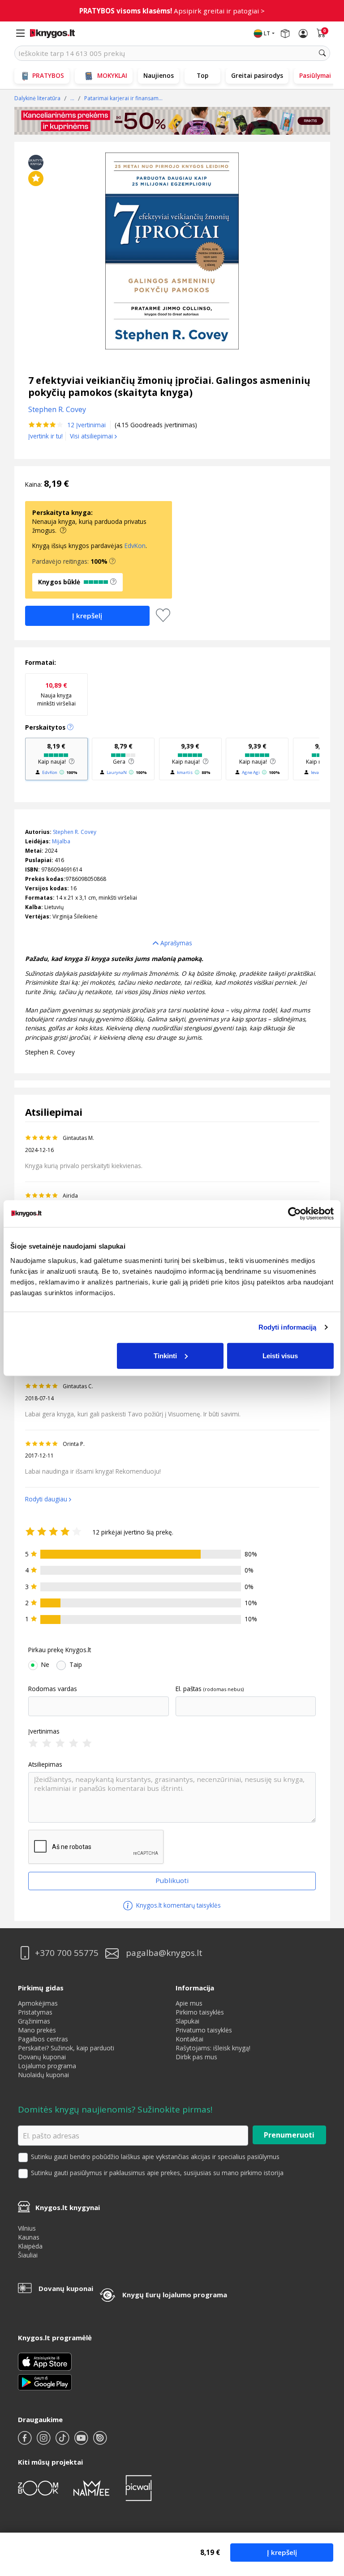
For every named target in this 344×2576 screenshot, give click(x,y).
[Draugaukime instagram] (44, 2442)
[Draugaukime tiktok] (63, 2442)
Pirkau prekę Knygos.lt (60, 1650)
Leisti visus (280, 1355)
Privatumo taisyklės (204, 2030)
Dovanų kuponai (42, 2057)
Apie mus (189, 2003)
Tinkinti (165, 1355)
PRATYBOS (48, 75)
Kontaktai (189, 2039)
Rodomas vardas (53, 1689)
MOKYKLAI (112, 75)
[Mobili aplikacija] (45, 2382)
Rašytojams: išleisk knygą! (213, 2048)
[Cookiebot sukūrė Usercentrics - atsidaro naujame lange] (295, 1214)
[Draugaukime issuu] (100, 2442)
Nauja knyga (56, 694)
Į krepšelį (282, 2552)
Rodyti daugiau (46, 1499)
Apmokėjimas (38, 2003)
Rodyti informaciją (288, 1327)
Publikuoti (172, 1880)
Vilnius (27, 2228)
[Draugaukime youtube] (82, 2442)
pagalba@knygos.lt (164, 1953)
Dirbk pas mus (196, 2057)
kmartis (185, 772)
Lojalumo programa (47, 2066)
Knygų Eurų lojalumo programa (175, 2295)
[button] (112, 561)
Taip (76, 1665)
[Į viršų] (326, 2513)
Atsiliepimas (45, 1764)
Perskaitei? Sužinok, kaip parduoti (66, 2048)
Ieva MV (319, 772)
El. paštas (189, 1689)
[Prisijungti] (303, 34)
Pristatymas (35, 2012)
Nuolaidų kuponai (43, 2075)
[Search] (322, 53)
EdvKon (135, 546)
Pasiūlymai (315, 75)
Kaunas (29, 2237)
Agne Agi (251, 772)
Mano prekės (37, 2030)
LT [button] (267, 33)
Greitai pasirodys (257, 75)
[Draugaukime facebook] (26, 2442)
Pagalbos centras (43, 2039)
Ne (45, 1665)
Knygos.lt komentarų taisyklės (178, 1905)
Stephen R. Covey (75, 832)
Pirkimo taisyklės (200, 2012)
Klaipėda (30, 2246)
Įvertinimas (44, 1731)
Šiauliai (28, 2255)
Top (202, 75)
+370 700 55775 (67, 1953)
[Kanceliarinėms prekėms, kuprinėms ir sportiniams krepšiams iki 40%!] (172, 121)
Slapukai (187, 2021)
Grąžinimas (34, 2021)
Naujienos (159, 75)
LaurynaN (117, 772)
